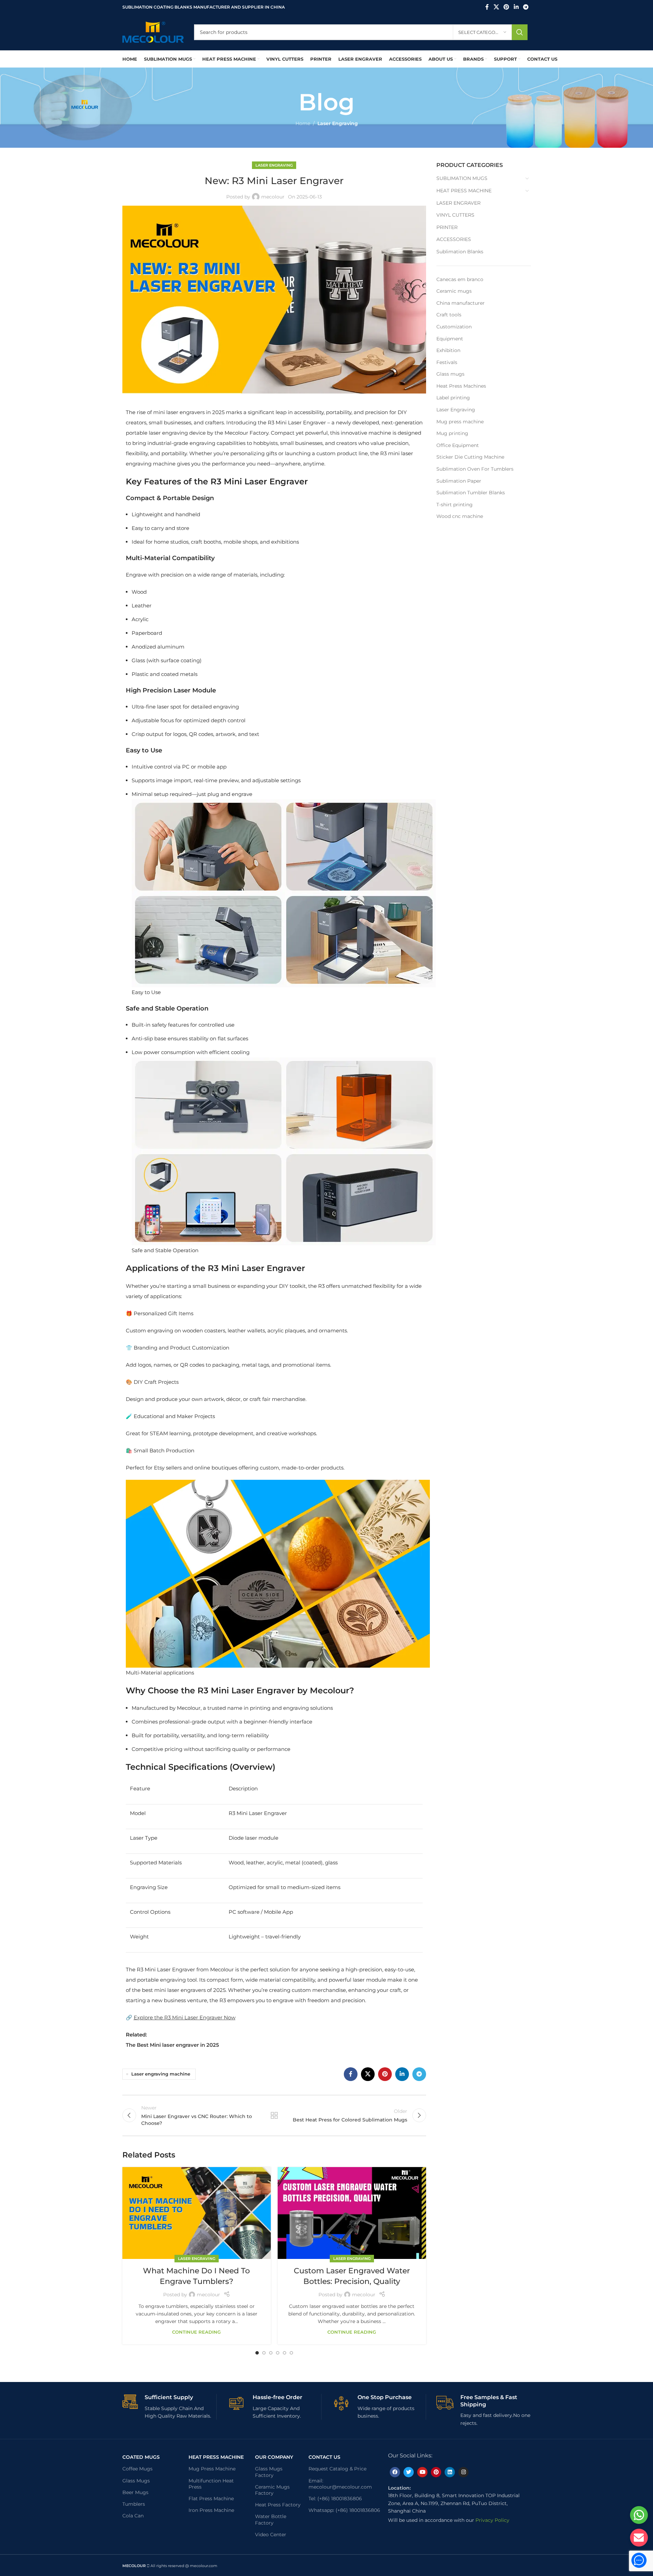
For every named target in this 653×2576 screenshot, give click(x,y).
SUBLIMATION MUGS (462, 178)
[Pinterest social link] (506, 7)
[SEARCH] (520, 32)
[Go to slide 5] (285, 2353)
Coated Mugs (141, 2457)
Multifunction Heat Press (211, 2484)
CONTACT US (324, 2457)
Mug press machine (460, 422)
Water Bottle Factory (271, 2519)
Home (303, 123)
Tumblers (134, 2504)
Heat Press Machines (461, 386)
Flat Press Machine (211, 2499)
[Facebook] (395, 2472)
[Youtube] (422, 2472)
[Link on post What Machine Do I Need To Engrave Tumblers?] (197, 2213)
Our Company (274, 2457)
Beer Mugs (135, 2492)
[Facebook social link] (487, 7)
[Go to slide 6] (291, 2353)
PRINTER (447, 227)
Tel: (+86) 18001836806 (335, 2499)
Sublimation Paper (459, 481)
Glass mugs (450, 374)
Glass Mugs (136, 2481)
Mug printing (452, 433)
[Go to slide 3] (271, 2353)
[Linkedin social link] (516, 7)
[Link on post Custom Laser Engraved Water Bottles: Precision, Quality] (352, 2213)
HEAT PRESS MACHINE (464, 191)
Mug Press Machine (212, 2469)
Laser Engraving (338, 123)
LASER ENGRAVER (458, 203)
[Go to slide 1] (257, 2353)
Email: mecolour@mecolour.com (340, 2484)
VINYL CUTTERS (455, 215)
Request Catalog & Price (337, 2469)
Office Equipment (458, 445)
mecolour (273, 197)
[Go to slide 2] (264, 2353)
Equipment (450, 339)
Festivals (447, 362)
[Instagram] (463, 2472)
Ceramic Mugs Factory (272, 2490)
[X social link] (496, 7)
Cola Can (133, 2516)
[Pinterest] (436, 2472)
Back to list (274, 2115)
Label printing (453, 398)
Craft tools (449, 315)
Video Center (271, 2535)
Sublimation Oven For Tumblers (475, 469)
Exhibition (448, 350)
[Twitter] (409, 2472)
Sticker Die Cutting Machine (470, 457)
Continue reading (196, 2332)
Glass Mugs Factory (269, 2472)
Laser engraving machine (161, 2074)
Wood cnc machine (460, 516)
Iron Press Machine (211, 2510)
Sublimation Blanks (460, 252)
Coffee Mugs (137, 2469)
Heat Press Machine (216, 2457)
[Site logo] (153, 32)
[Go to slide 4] (278, 2353)
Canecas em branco (460, 279)
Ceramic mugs (454, 291)
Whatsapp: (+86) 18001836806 (344, 2510)
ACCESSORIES (454, 239)
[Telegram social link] (526, 7)
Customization (454, 327)
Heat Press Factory (278, 2505)
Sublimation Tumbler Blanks (471, 493)
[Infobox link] (170, 2407)
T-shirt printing (455, 505)
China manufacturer (461, 303)
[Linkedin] (450, 2472)
